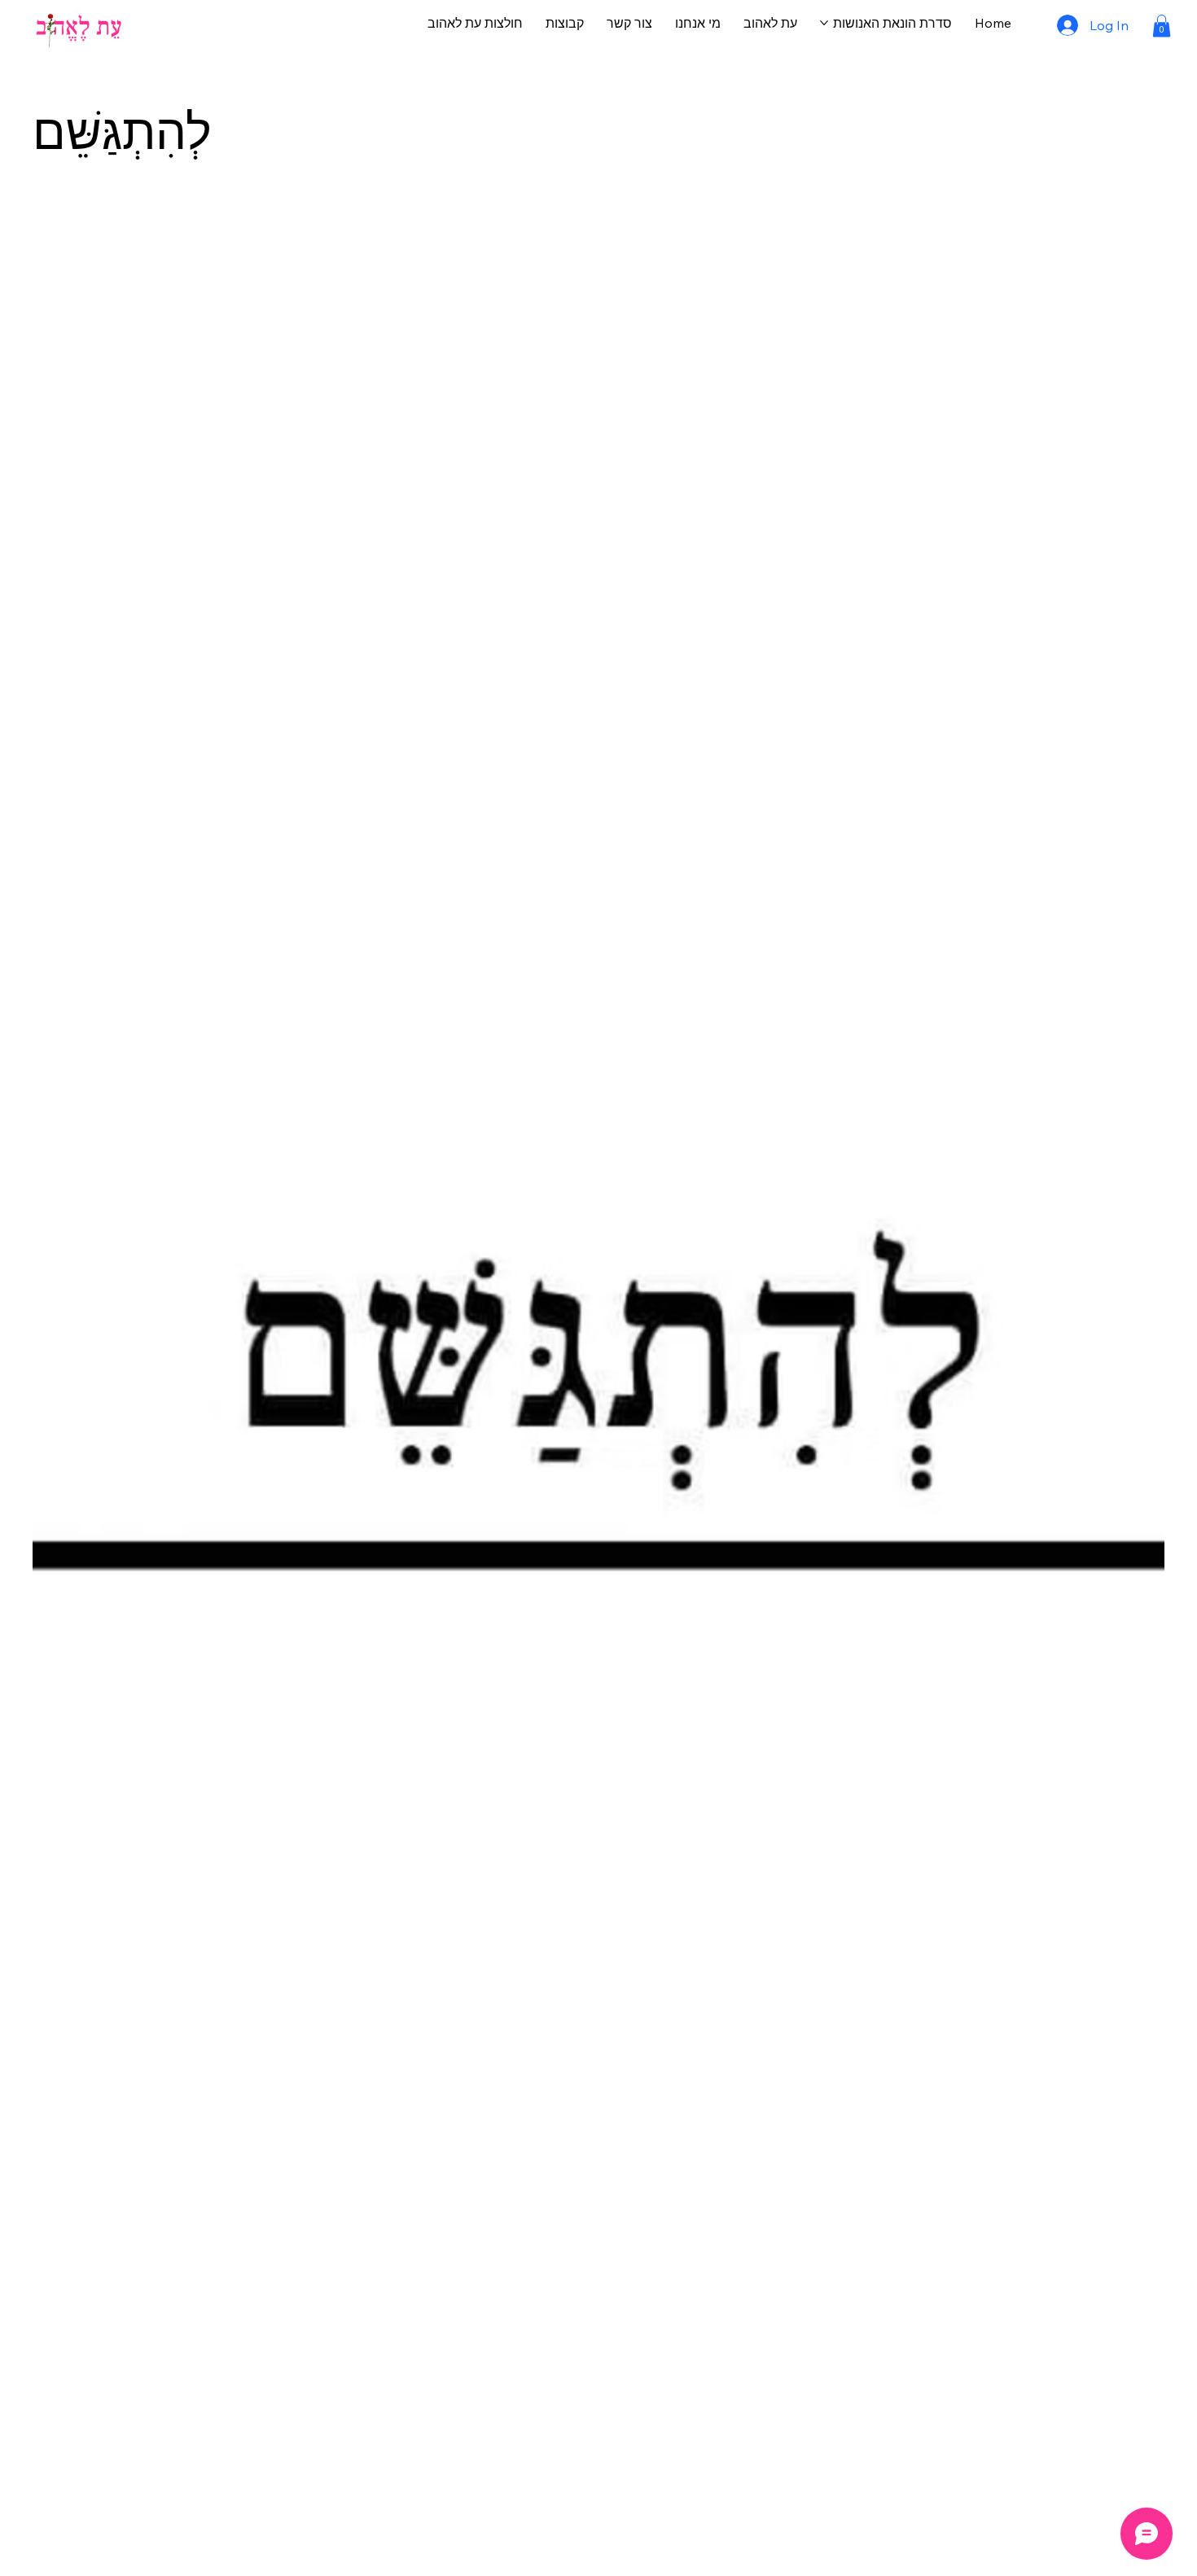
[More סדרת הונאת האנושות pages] (824, 23)
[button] (1162, 26)
